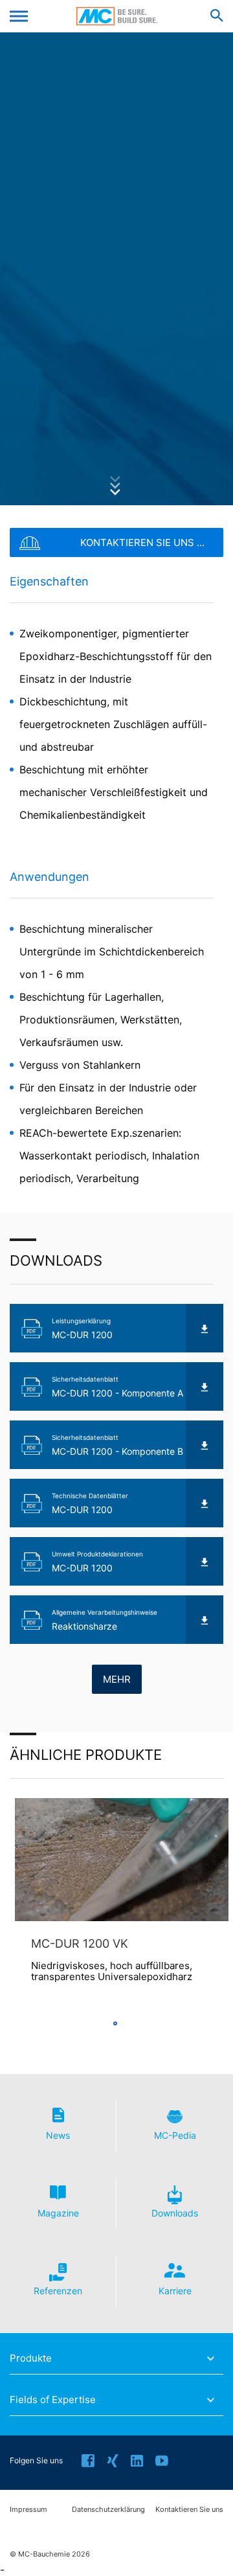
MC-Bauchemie (117, 16)
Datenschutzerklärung (108, 2510)
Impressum (28, 2510)
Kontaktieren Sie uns (189, 2510)
